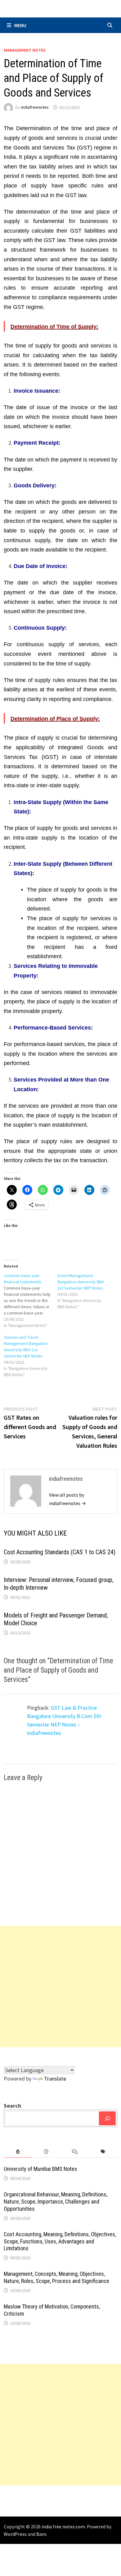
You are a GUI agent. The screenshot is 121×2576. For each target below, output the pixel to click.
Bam (41, 2534)
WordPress (15, 2534)
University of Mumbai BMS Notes (40, 2169)
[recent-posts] (46, 2152)
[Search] (107, 2118)
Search (12, 2106)
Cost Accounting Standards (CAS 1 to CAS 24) (60, 1552)
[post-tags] (103, 2152)
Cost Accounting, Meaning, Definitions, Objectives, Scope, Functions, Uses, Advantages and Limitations (60, 2241)
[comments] (75, 2152)
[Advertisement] (60, 1986)
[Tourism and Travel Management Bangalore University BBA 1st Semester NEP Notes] (31, 1356)
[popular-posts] (18, 2152)
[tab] (18, 2152)
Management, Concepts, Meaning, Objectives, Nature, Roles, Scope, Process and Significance (56, 2277)
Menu (20, 25)
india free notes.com (63, 2526)
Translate (55, 2079)
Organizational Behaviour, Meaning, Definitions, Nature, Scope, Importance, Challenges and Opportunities (56, 2202)
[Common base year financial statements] (31, 1300)
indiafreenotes (35, 107)
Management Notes (25, 50)
